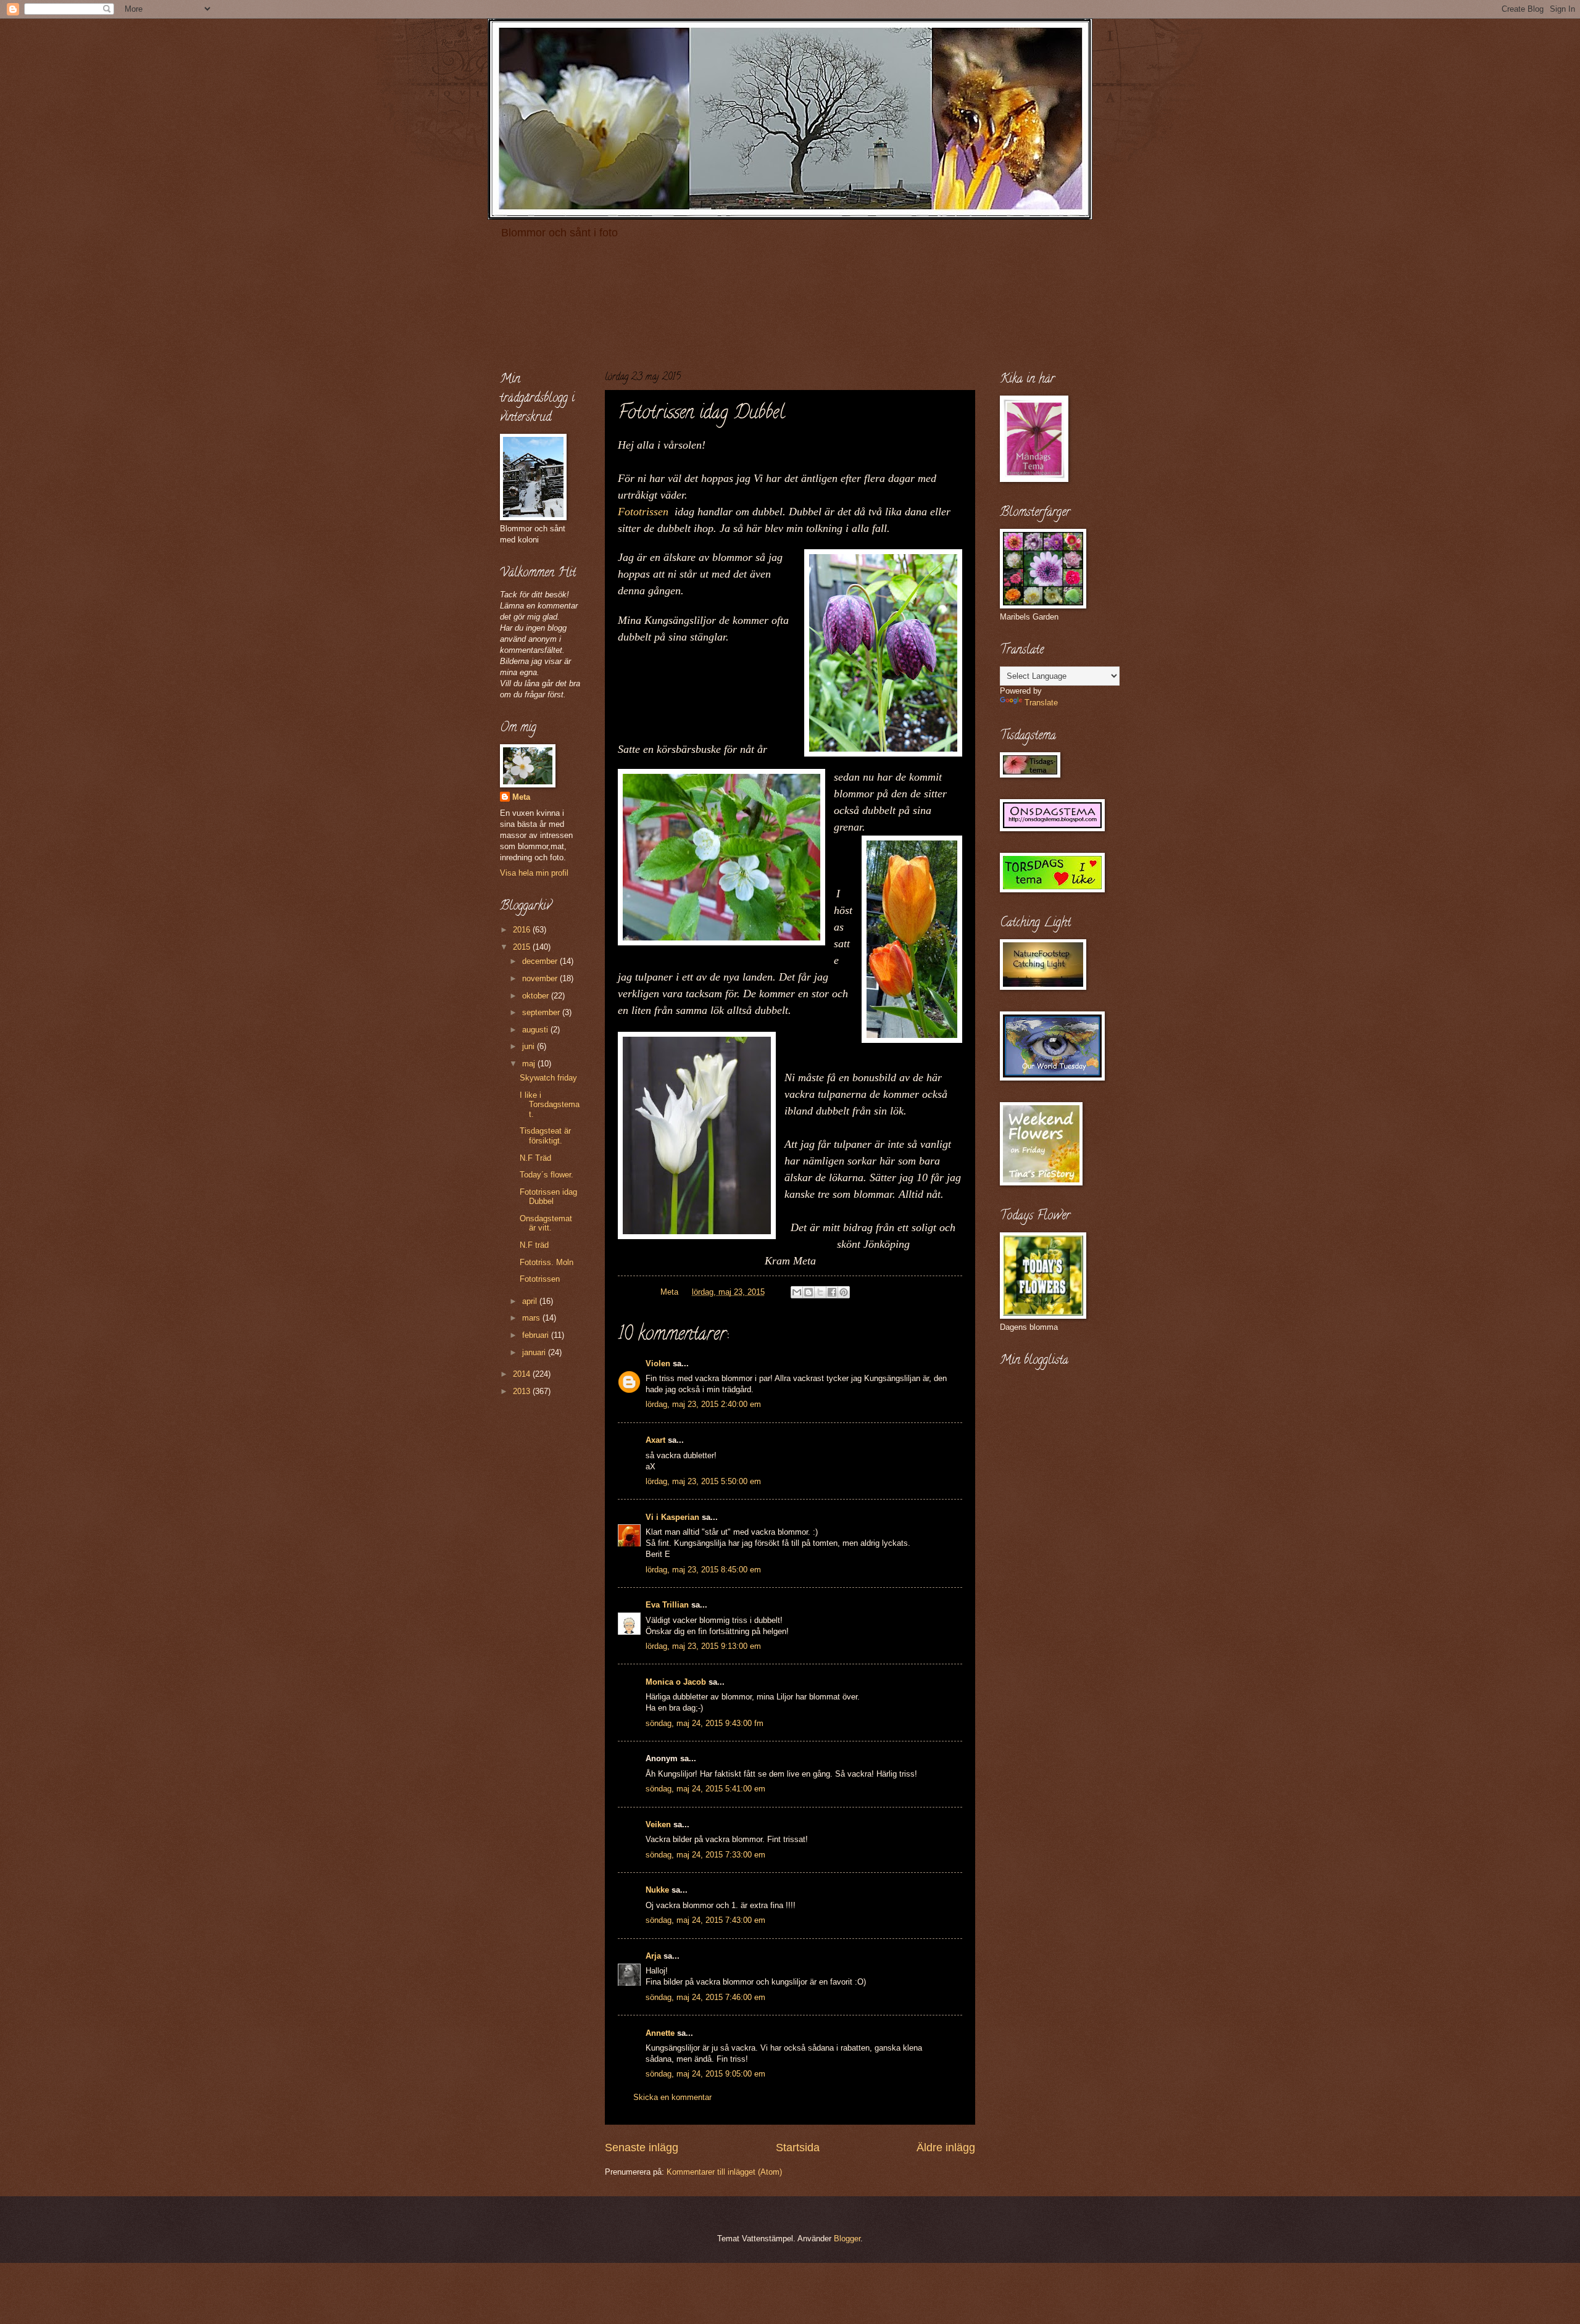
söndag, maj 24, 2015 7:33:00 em (705, 1855)
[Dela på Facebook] (832, 1292)
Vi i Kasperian (672, 1517)
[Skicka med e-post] (797, 1292)
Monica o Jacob (676, 1682)
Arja (653, 1956)
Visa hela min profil (534, 873)
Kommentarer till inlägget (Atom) (724, 2172)
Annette (660, 2033)
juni (530, 1046)
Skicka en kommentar (672, 2097)
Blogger (847, 2239)
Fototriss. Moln (547, 1262)
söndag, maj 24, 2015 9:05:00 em (705, 2074)
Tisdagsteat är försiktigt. (545, 1135)
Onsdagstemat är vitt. (546, 1223)
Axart (655, 1440)
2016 (523, 930)
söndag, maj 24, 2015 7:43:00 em (705, 1920)
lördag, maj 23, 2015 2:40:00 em (703, 1404)
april (531, 1301)
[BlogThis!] (809, 1292)
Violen (658, 1363)
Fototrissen (646, 512)
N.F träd (534, 1245)
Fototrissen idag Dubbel (548, 1197)
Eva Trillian (667, 1605)
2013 (523, 1391)
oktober (537, 996)
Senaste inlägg (642, 2148)
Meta (521, 797)
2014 (523, 1374)
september (542, 1012)
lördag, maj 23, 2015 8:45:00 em (703, 1570)
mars (532, 1318)
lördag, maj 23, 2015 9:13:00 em (703, 1646)
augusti (536, 1030)
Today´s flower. (547, 1175)
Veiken (658, 1824)
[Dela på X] (820, 1292)
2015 (523, 947)
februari (537, 1335)
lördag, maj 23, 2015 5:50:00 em (703, 1481)
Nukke (657, 1890)
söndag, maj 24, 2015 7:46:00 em (705, 1997)
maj (530, 1064)
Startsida (798, 2148)
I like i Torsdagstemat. (550, 1105)
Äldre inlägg (946, 2148)
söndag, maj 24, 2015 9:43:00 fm (705, 1723)
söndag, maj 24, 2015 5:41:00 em (705, 1789)
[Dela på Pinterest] (844, 1292)
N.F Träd (535, 1158)
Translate (1041, 703)
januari (535, 1352)
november (541, 978)
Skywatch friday (548, 1078)
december (541, 961)
